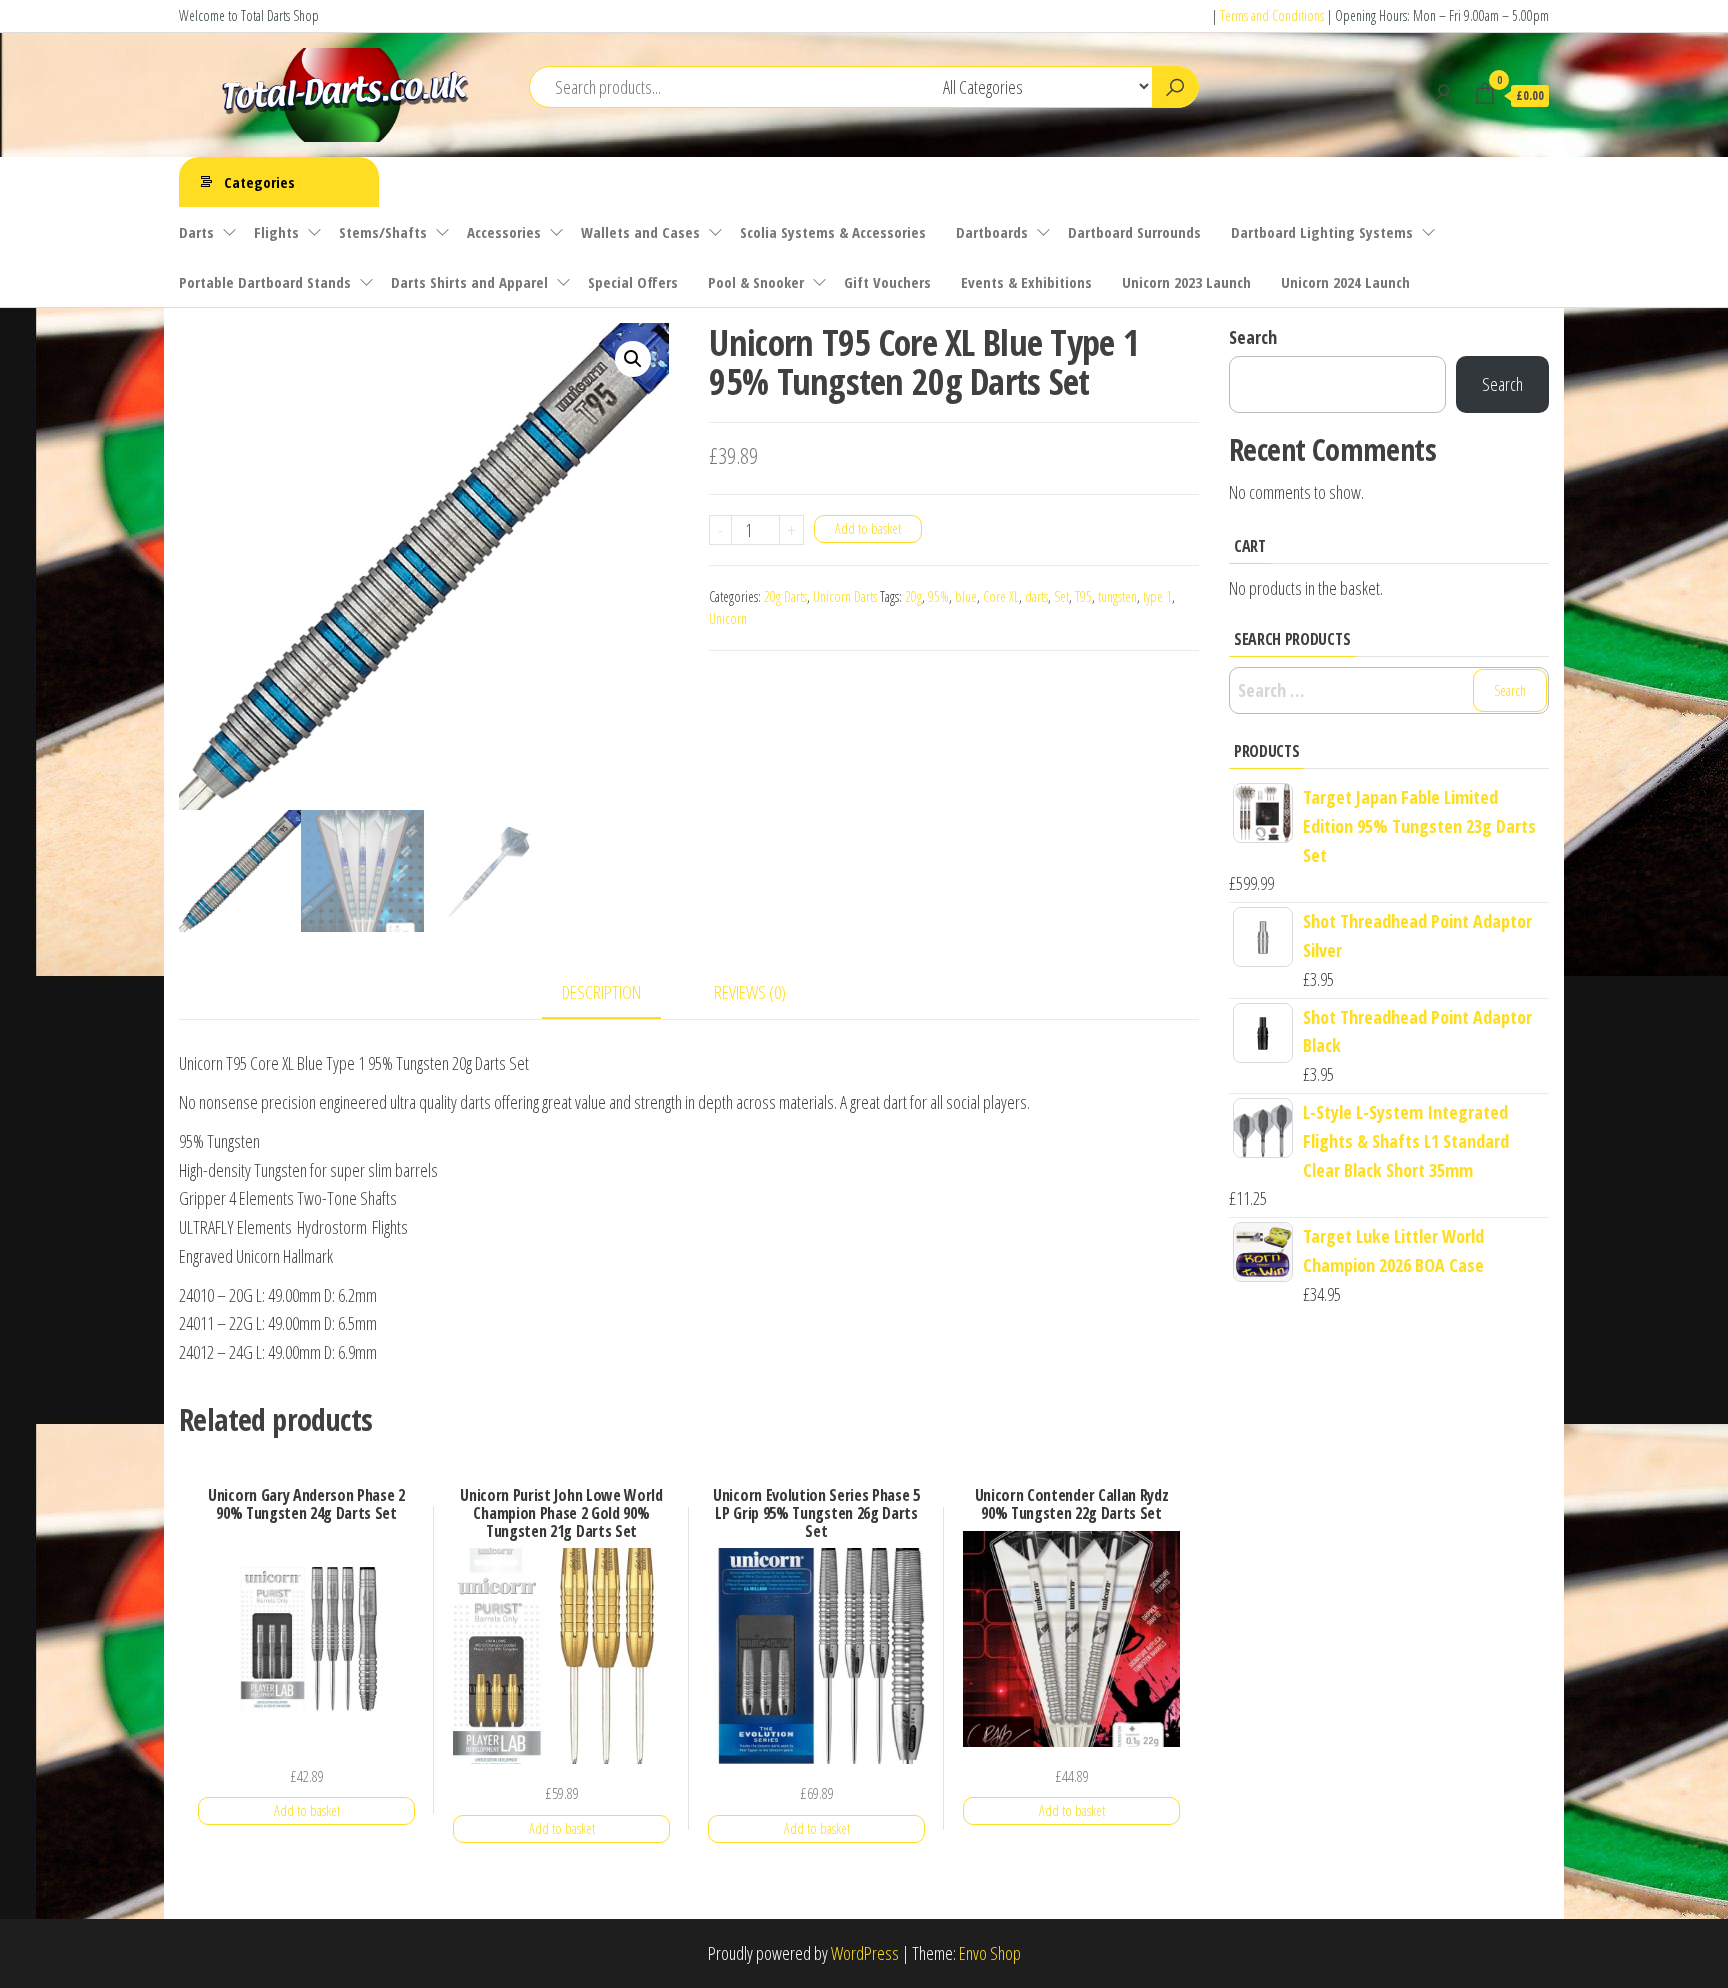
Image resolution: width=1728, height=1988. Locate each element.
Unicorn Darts (845, 596)
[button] (633, 359)
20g (913, 596)
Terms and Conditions (1272, 15)
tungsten (1117, 596)
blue (966, 596)
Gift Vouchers (887, 282)
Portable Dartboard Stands (265, 282)
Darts (196, 232)
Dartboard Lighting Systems (1322, 232)
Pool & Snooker (756, 282)
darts (1036, 596)
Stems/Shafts (383, 232)
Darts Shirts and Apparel (469, 282)
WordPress (865, 1953)
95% (938, 596)
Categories (259, 182)
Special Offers (633, 282)
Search (1253, 337)
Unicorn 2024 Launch (1345, 282)
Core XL (1001, 596)
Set (1061, 596)
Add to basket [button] (307, 1810)
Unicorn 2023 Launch (1186, 282)
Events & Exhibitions (1026, 282)
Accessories (504, 232)
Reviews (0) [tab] (750, 992)
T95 (1083, 596)
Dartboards (992, 232)
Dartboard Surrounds (1134, 232)
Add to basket (868, 528)
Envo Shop (990, 1953)
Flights (276, 232)
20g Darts (785, 596)
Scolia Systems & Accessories (833, 232)
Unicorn (728, 618)
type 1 (1157, 596)
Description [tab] (601, 992)
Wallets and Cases (640, 232)
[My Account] (1444, 93)
